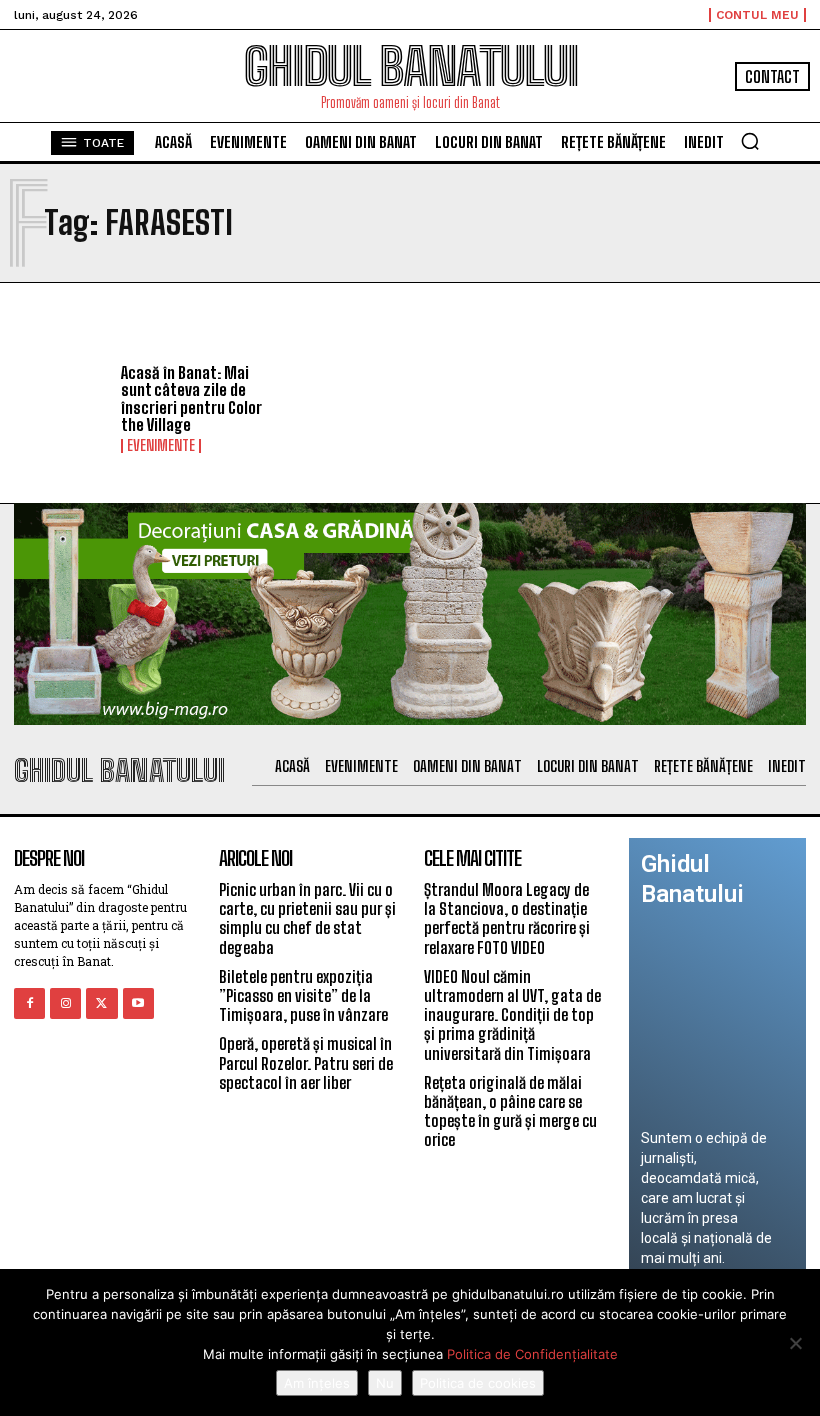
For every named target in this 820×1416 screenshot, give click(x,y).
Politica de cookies (478, 1383)
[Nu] (795, 1343)
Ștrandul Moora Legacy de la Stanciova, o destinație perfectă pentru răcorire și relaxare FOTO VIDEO (507, 918)
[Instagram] (65, 1003)
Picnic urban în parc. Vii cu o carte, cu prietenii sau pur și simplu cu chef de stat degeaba (307, 918)
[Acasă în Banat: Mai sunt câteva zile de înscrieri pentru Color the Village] (60, 404)
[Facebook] (29, 1003)
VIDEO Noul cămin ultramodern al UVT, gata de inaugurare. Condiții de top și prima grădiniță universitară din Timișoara (512, 1015)
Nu (385, 1383)
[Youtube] (138, 1003)
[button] (750, 141)
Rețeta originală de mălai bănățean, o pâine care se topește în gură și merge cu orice (510, 1111)
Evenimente (161, 446)
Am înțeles (317, 1383)
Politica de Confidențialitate (532, 1354)
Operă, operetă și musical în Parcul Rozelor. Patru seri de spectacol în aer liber (306, 1062)
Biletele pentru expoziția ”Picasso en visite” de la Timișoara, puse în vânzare (303, 995)
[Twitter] (101, 1003)
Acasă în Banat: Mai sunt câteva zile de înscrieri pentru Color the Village (191, 399)
